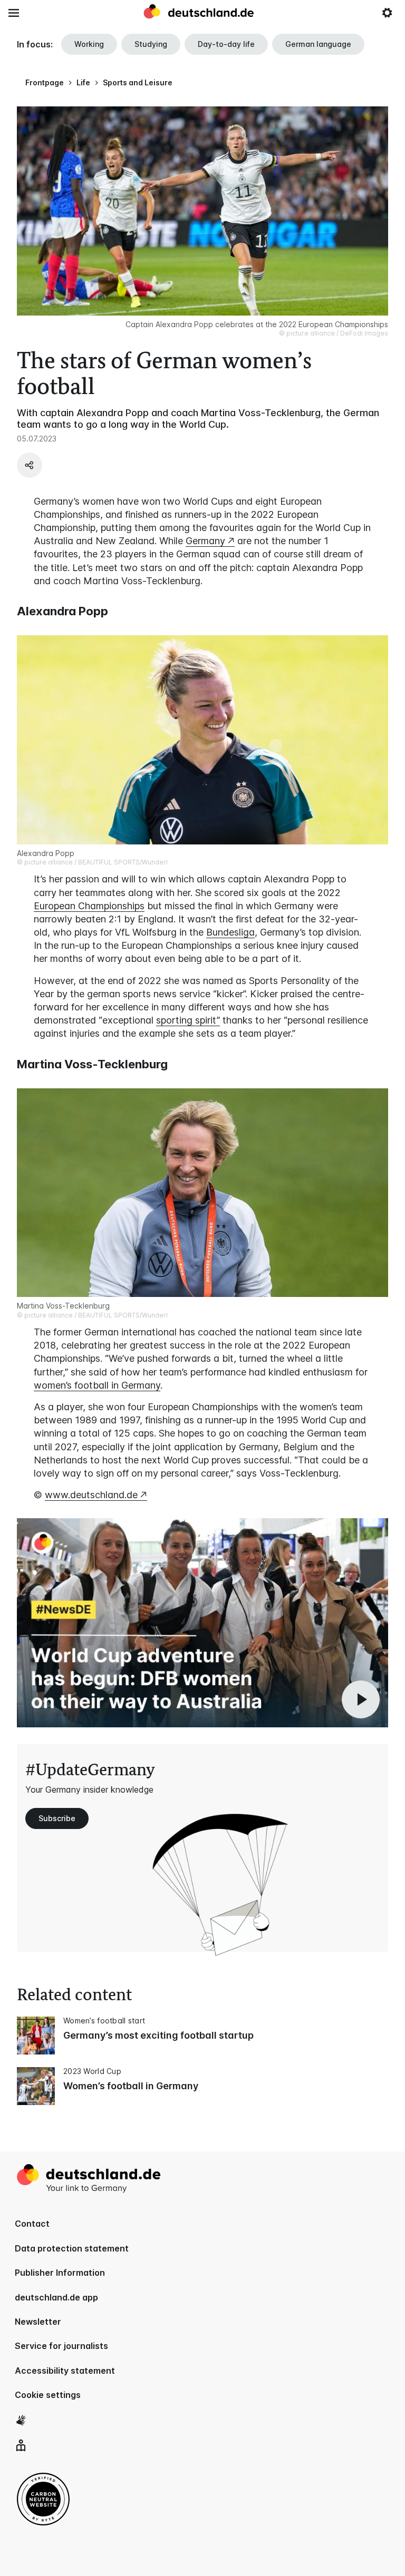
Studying (151, 44)
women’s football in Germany (97, 1385)
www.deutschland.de (91, 1495)
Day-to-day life (226, 44)
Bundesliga (230, 932)
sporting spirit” (188, 1020)
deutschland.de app (56, 2297)
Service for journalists (61, 2346)
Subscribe (57, 1818)
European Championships (89, 906)
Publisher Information (60, 2273)
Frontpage (45, 82)
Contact (32, 2224)
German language (318, 44)
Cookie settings (48, 2395)
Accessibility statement (65, 2371)
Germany (205, 541)
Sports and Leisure (138, 82)
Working (89, 44)
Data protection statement (72, 2248)
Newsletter (38, 2322)
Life (83, 82)
